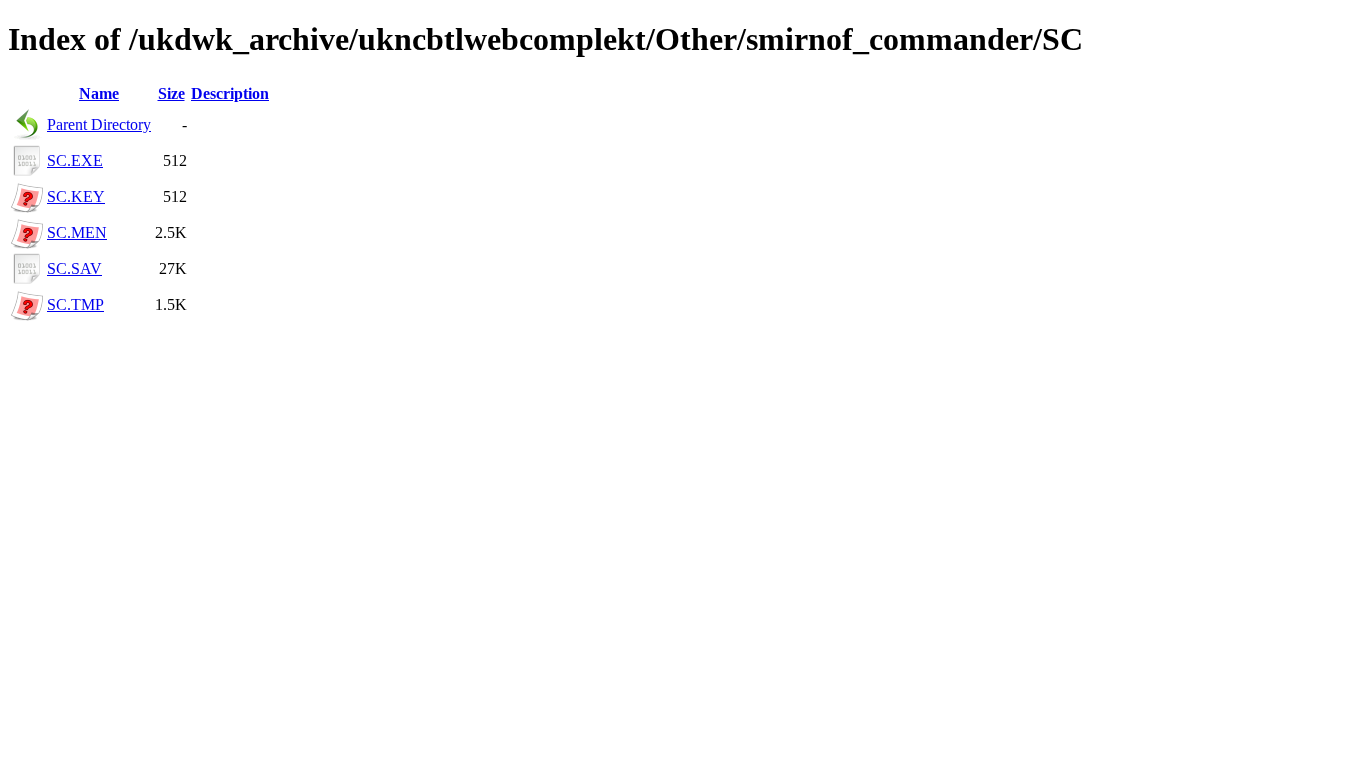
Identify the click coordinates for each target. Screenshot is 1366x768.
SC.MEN (77, 232)
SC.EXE (75, 160)
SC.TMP (75, 304)
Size (171, 93)
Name (99, 93)
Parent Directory (99, 124)
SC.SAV (74, 268)
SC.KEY (76, 196)
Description (230, 93)
